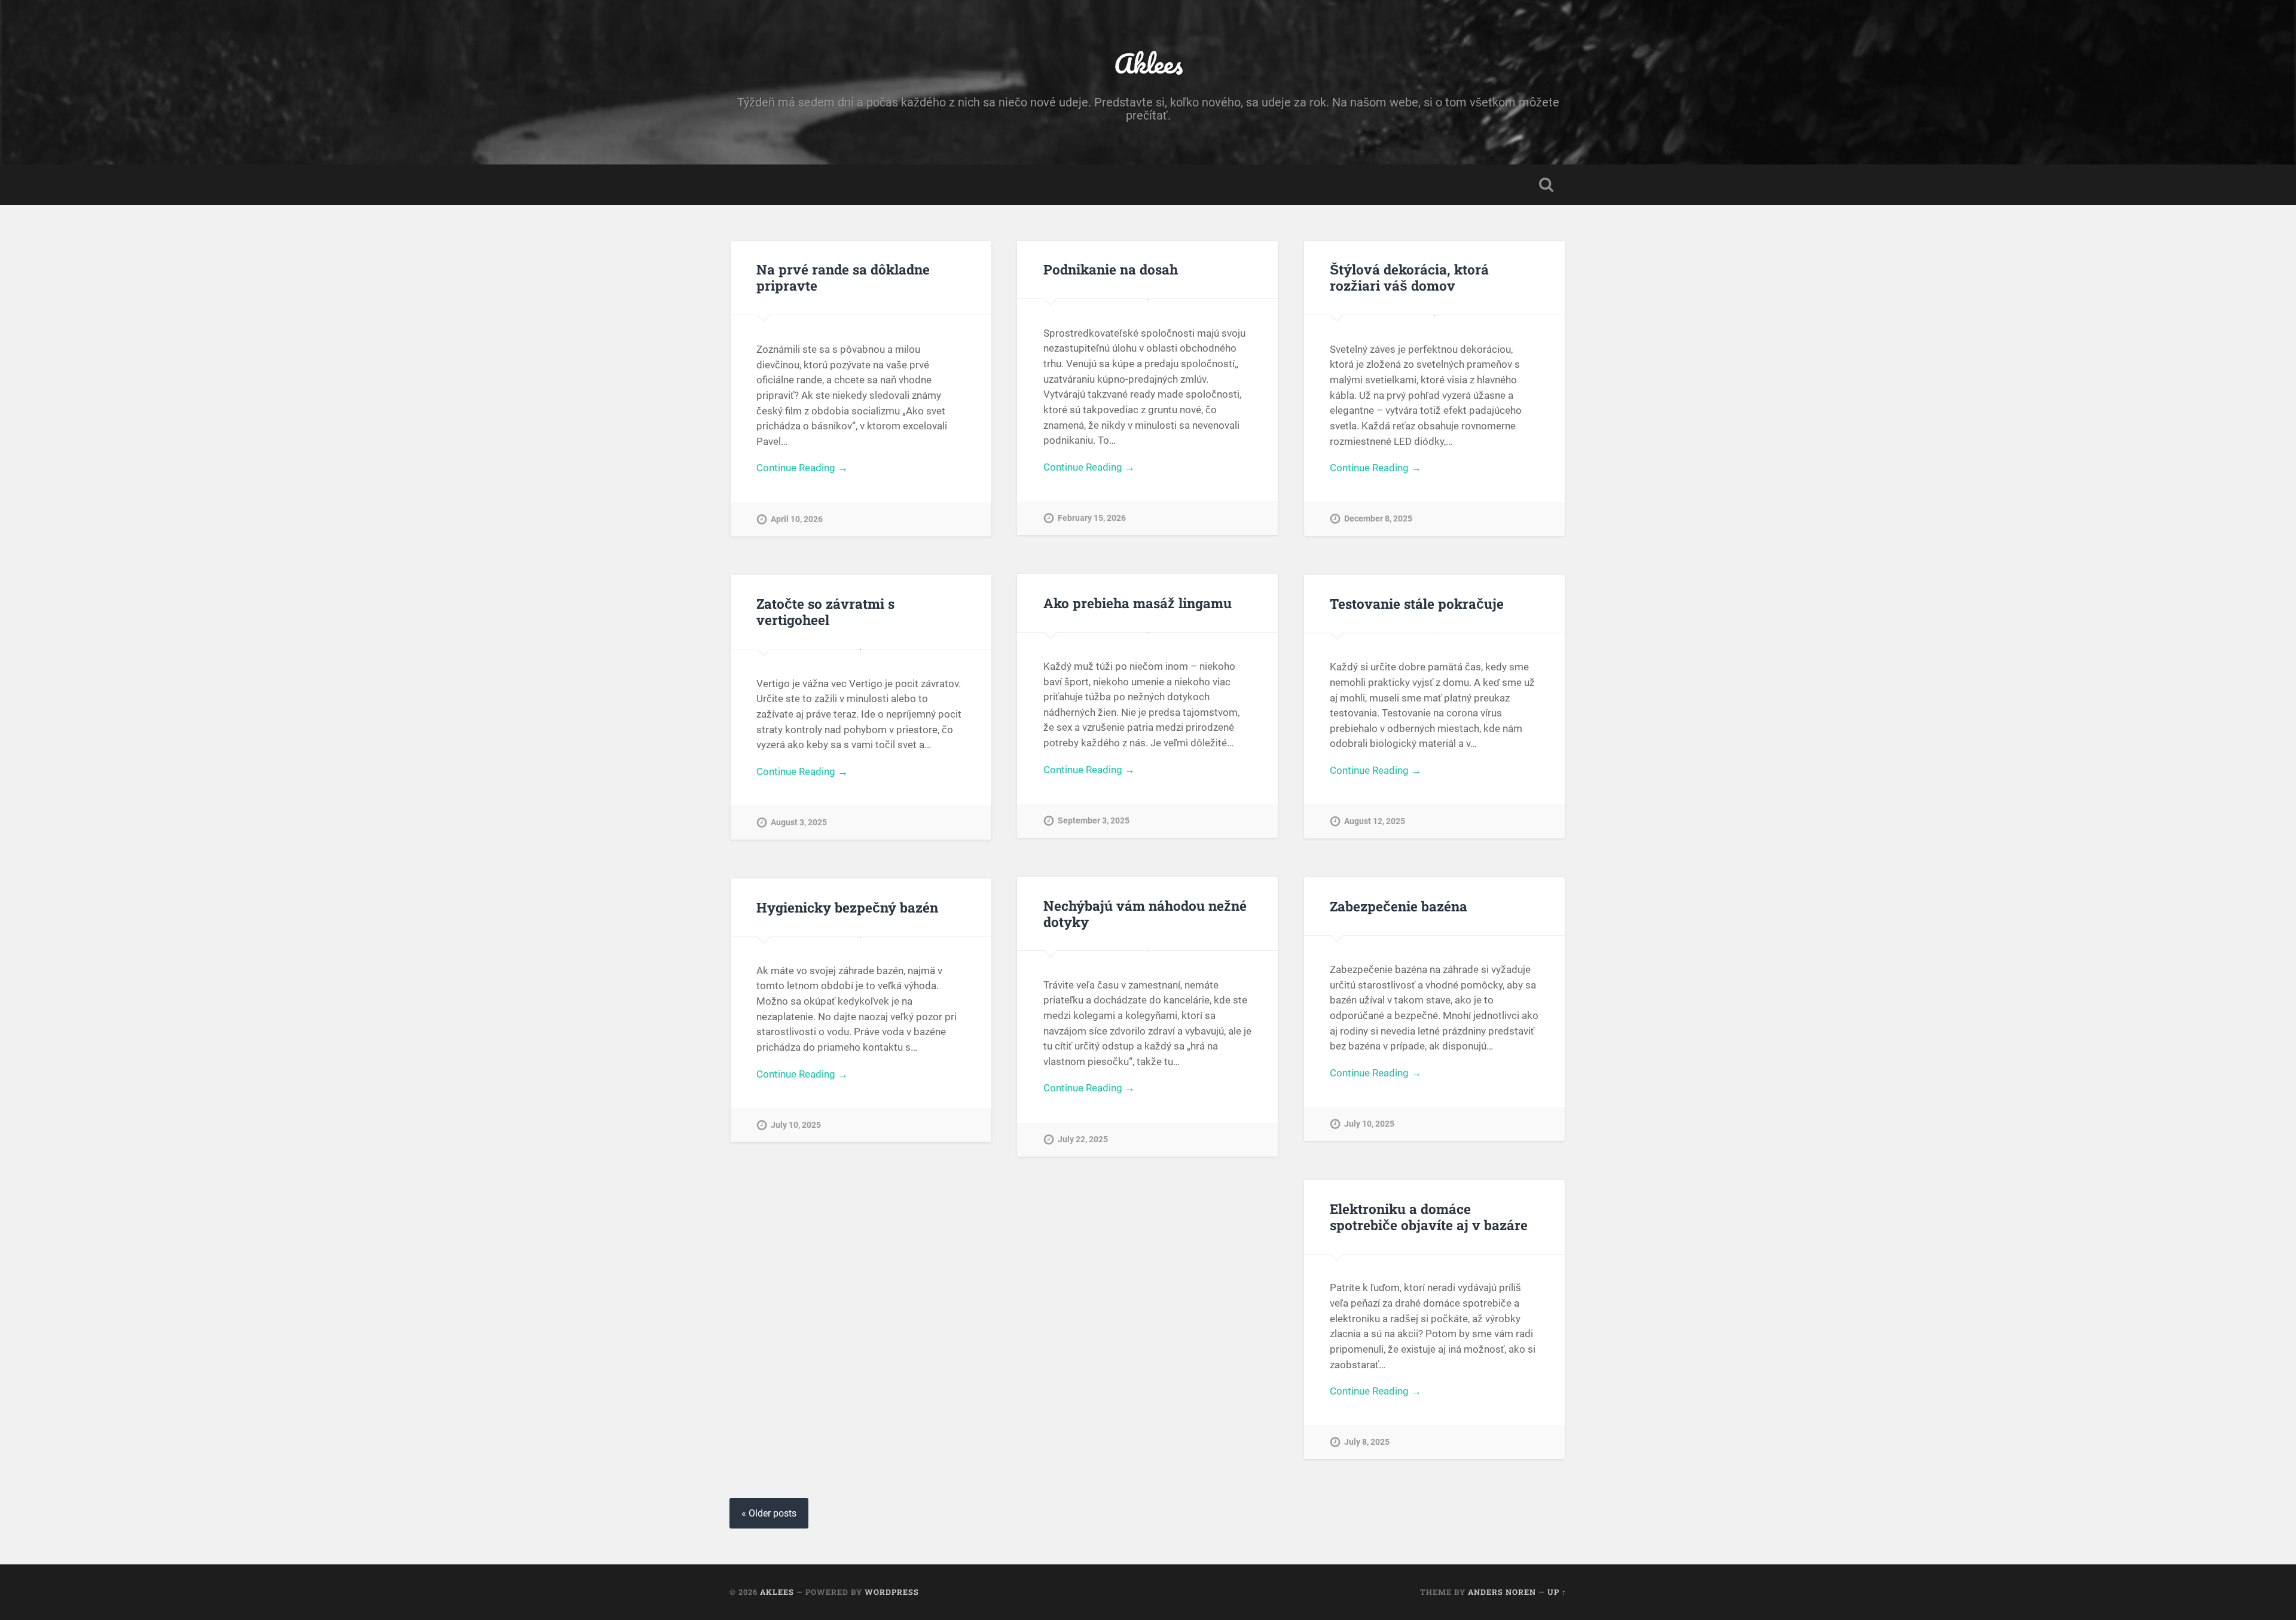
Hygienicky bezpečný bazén (847, 907)
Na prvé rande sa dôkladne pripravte (843, 277)
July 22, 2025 (1083, 1140)
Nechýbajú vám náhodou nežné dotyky (1145, 913)
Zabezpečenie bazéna (1399, 906)
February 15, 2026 (1092, 518)
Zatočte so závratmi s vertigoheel (825, 611)
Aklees (1148, 63)
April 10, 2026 (797, 519)
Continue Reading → (802, 468)
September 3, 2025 (1094, 821)
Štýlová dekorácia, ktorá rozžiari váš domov (1409, 277)
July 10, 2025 (1369, 1124)
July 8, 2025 (1367, 1442)
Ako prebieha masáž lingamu (1138, 603)
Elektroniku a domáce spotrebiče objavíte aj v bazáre (1429, 1217)
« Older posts (769, 1513)
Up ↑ (1557, 1592)
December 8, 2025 (1378, 519)
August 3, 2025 (799, 823)
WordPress (892, 1592)
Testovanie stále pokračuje (1417, 603)
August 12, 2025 (1375, 821)
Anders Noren (1502, 1592)
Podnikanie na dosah (1111, 269)
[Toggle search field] (1546, 185)
